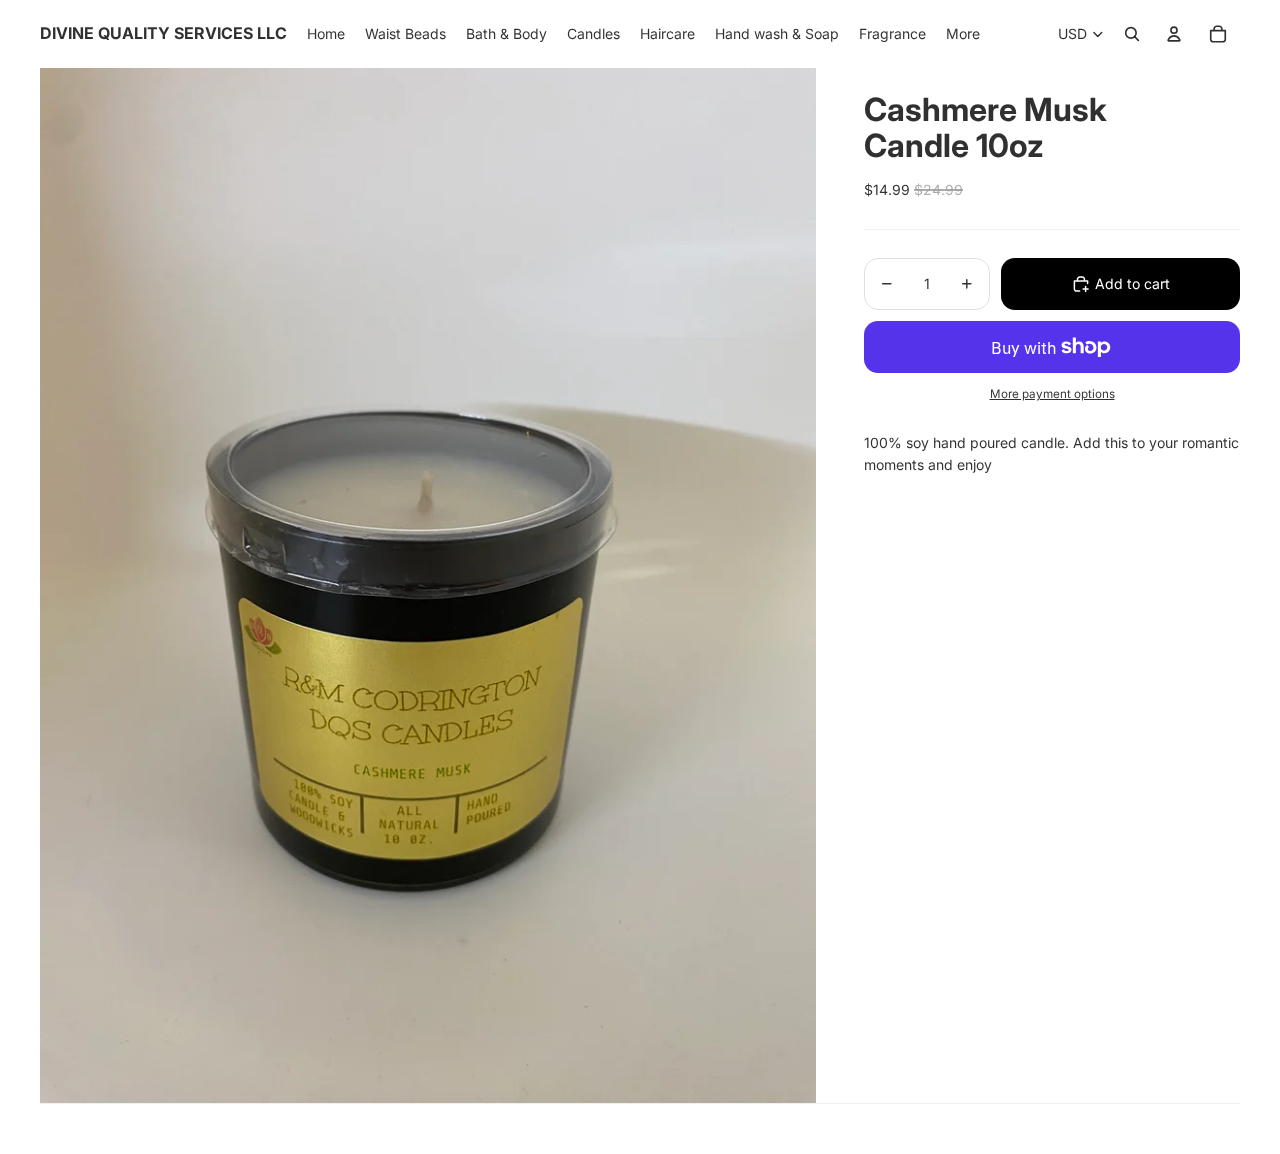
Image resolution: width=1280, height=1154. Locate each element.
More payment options (1052, 394)
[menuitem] (963, 34)
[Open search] (1132, 34)
